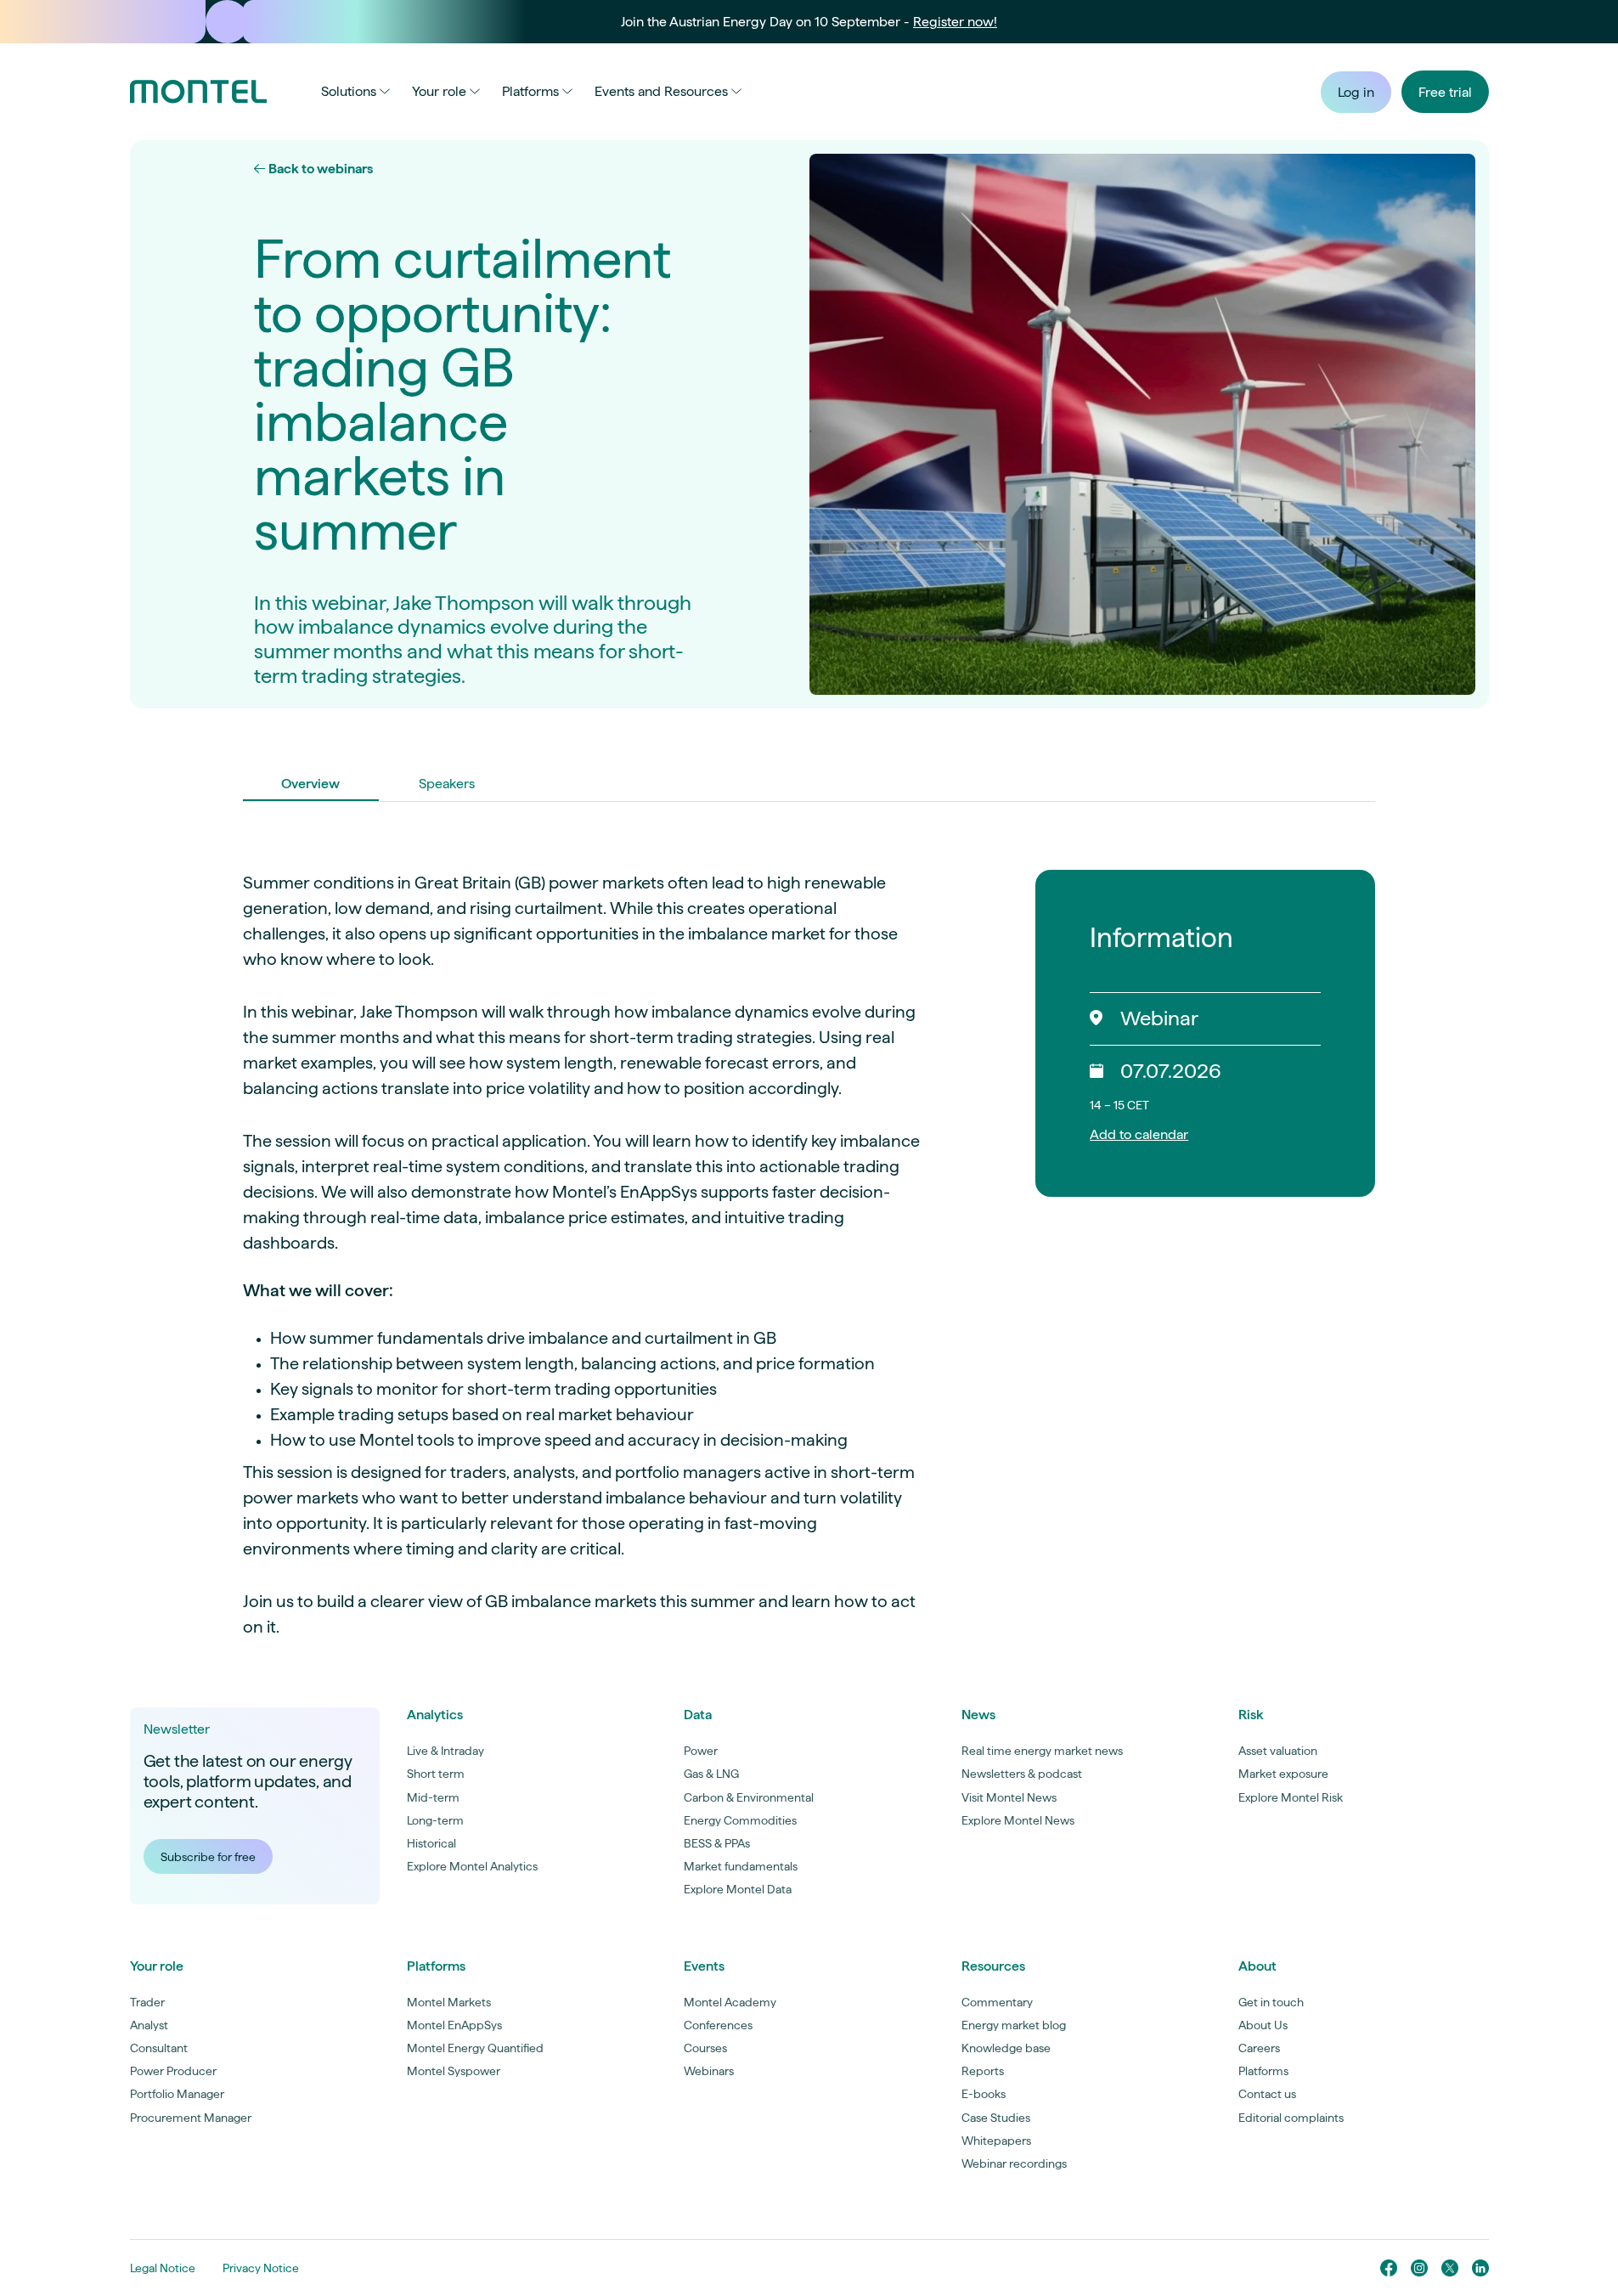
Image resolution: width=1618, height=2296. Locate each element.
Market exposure (1283, 1774)
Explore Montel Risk (1291, 1797)
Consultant (159, 2048)
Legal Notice (163, 2268)
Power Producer (173, 2071)
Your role (439, 91)
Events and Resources (661, 91)
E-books (984, 2094)
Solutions (349, 91)
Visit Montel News (1009, 1797)
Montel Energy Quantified (475, 2048)
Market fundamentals (741, 1866)
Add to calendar (1139, 1134)
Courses (705, 2048)
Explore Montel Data (738, 1889)
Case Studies (996, 2118)
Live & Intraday (445, 1751)
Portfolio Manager (177, 2094)
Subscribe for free (208, 1857)
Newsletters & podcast (1022, 1774)
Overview (310, 784)
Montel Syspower (454, 2071)
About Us (1263, 2025)
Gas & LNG (711, 1774)
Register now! (955, 22)
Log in (1356, 92)
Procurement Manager (191, 2118)
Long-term (435, 1820)
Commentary (997, 2002)
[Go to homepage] (198, 92)
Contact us (1267, 2094)
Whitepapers (996, 2141)
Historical (431, 1843)
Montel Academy (730, 2002)
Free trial (1445, 92)
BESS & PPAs (717, 1843)
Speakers (447, 784)
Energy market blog (1014, 2025)
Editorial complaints (1291, 2118)
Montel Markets (449, 2002)
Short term (436, 1774)
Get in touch (1271, 2002)
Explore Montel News (1018, 1820)
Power (701, 1751)
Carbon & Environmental (749, 1797)
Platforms (530, 91)
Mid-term (433, 1797)
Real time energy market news (1042, 1751)
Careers (1259, 2048)
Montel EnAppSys (454, 2025)
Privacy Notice (261, 2268)
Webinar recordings (1014, 2163)
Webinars (709, 2071)
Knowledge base (1006, 2048)
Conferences (718, 2025)
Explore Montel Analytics (472, 1866)
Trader (147, 2002)
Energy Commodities (740, 1820)
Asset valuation (1278, 1751)
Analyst (149, 2025)
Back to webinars (319, 169)
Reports (983, 2071)
